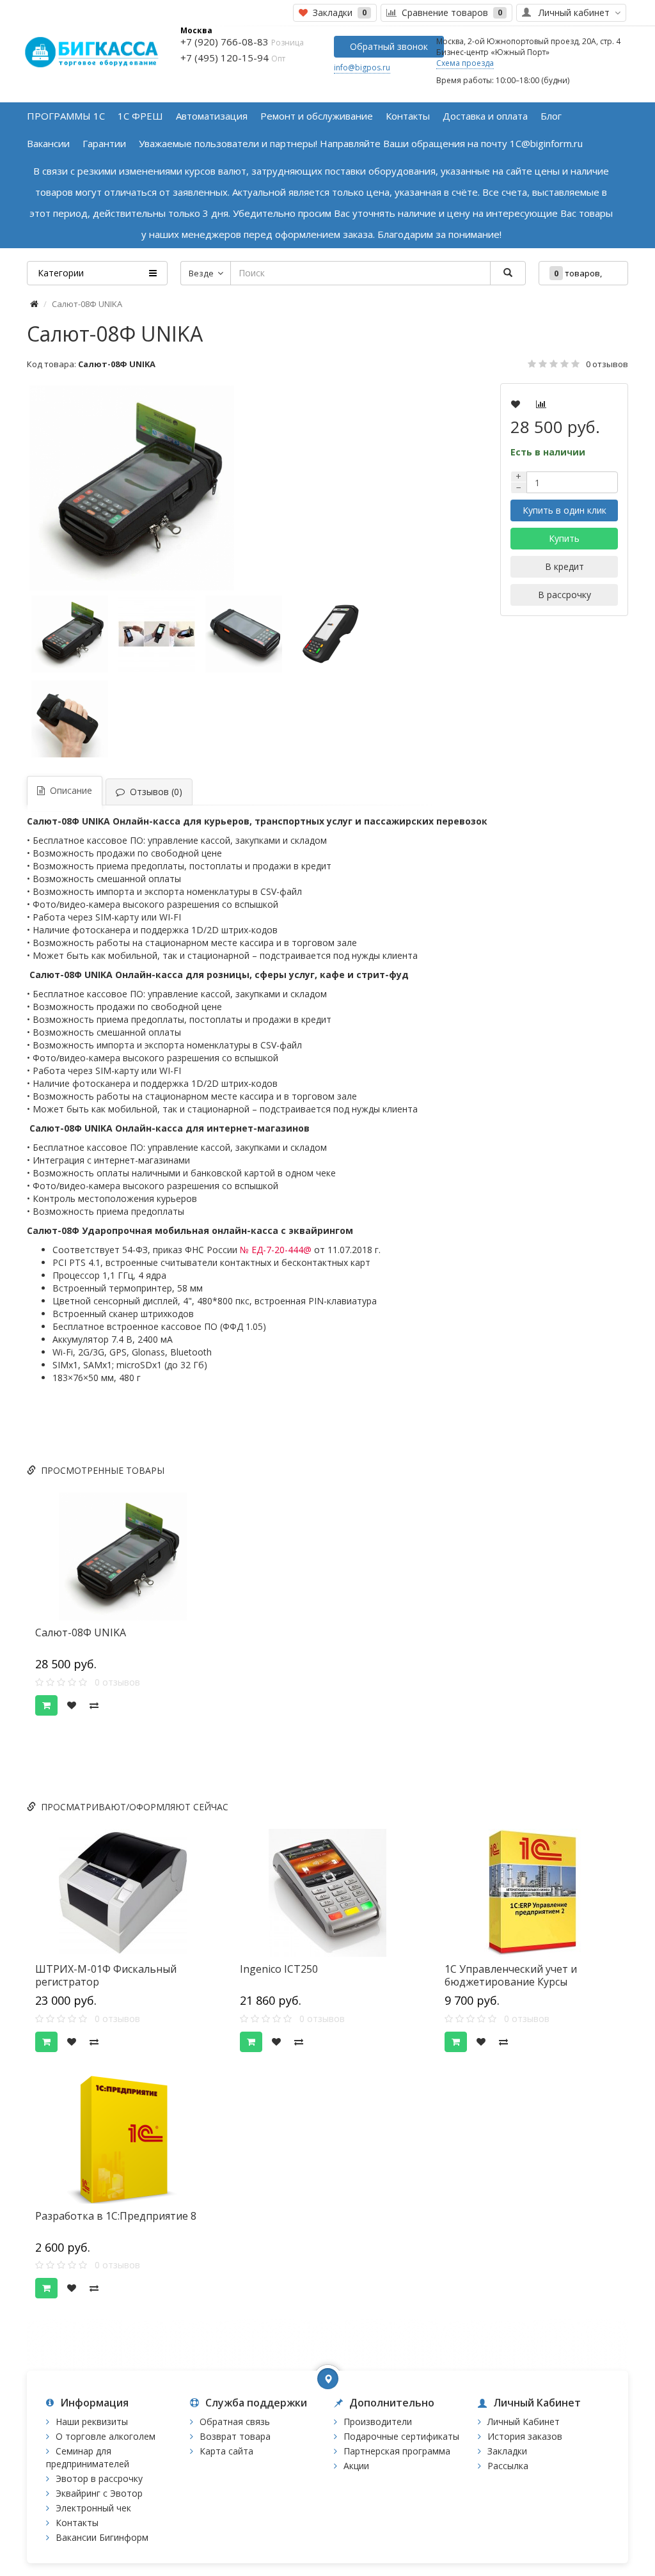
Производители (378, 2422)
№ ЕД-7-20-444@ (276, 1250)
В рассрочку (564, 595)
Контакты (77, 2523)
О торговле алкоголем (106, 2436)
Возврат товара (235, 2436)
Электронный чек (93, 2508)
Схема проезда (465, 63)
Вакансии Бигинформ (102, 2537)
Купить (564, 538)
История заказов (525, 2436)
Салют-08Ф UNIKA (81, 1632)
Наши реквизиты (92, 2422)
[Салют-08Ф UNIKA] (225, 488)
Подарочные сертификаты (401, 2436)
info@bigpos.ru (362, 67)
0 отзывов (607, 364)
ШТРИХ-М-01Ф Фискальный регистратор (106, 1975)
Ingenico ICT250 (279, 1969)
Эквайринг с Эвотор (99, 2493)
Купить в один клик (564, 510)
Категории (61, 273)
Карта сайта (226, 2451)
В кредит (564, 566)
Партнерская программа (397, 2451)
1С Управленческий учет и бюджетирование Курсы (511, 1975)
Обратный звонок (389, 46)
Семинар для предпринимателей (88, 2457)
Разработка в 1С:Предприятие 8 (116, 2216)
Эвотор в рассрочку (99, 2478)
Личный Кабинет (524, 2422)
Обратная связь (235, 2422)
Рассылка (508, 2466)
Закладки (507, 2451)
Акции (356, 2466)
